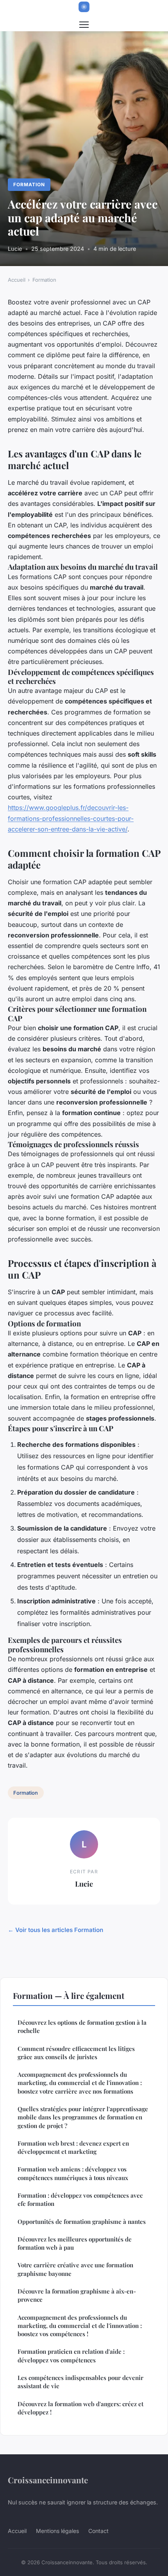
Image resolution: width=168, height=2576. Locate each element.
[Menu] (84, 25)
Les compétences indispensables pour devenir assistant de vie (80, 2382)
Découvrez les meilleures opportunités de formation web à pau (75, 2243)
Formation (29, 184)
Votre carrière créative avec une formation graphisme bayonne (75, 2269)
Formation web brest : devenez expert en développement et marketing (73, 2147)
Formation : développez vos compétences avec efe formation (80, 2199)
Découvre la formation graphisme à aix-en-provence (77, 2295)
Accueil (17, 280)
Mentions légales (57, 2531)
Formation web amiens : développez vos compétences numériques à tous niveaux (73, 2173)
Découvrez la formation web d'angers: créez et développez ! (80, 2408)
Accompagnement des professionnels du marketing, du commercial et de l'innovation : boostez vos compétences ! (80, 2326)
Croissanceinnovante (48, 2480)
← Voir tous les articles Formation (55, 1930)
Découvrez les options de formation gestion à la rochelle (82, 2026)
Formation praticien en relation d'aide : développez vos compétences (71, 2356)
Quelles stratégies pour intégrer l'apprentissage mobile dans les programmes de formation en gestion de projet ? (83, 2117)
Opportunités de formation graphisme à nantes (82, 2222)
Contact (98, 2531)
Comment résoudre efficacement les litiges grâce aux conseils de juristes (76, 2053)
